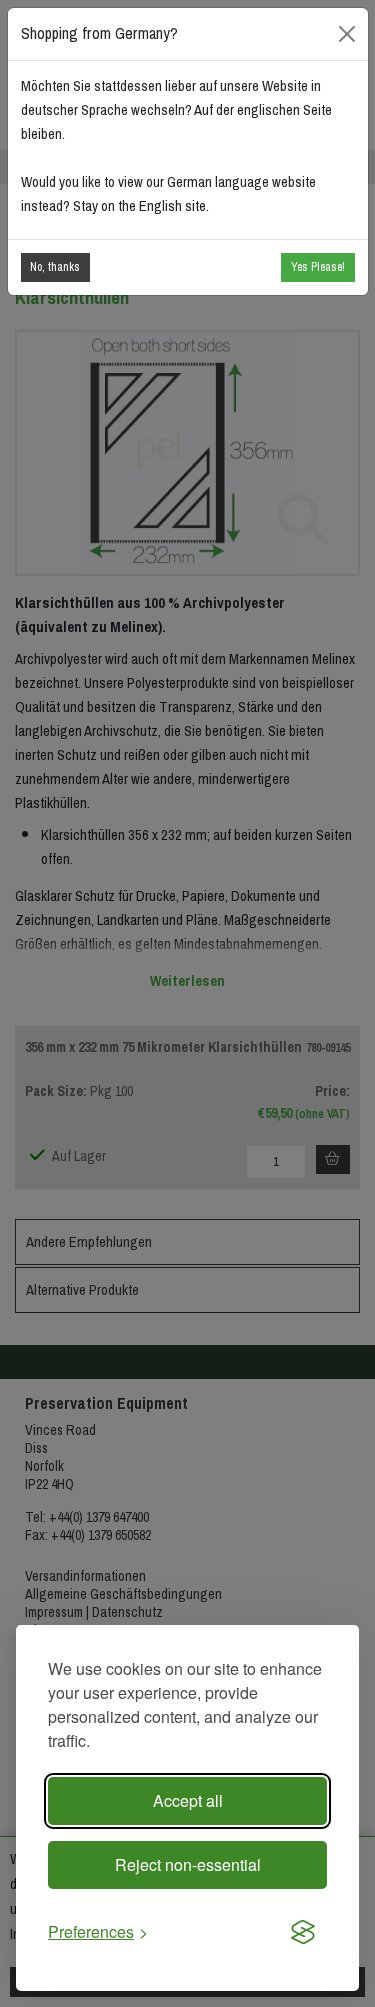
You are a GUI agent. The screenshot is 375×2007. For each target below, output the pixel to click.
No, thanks (55, 267)
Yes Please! (318, 267)
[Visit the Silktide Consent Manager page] (303, 1932)
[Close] (346, 33)
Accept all (188, 1800)
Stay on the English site (139, 206)
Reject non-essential (188, 1864)
